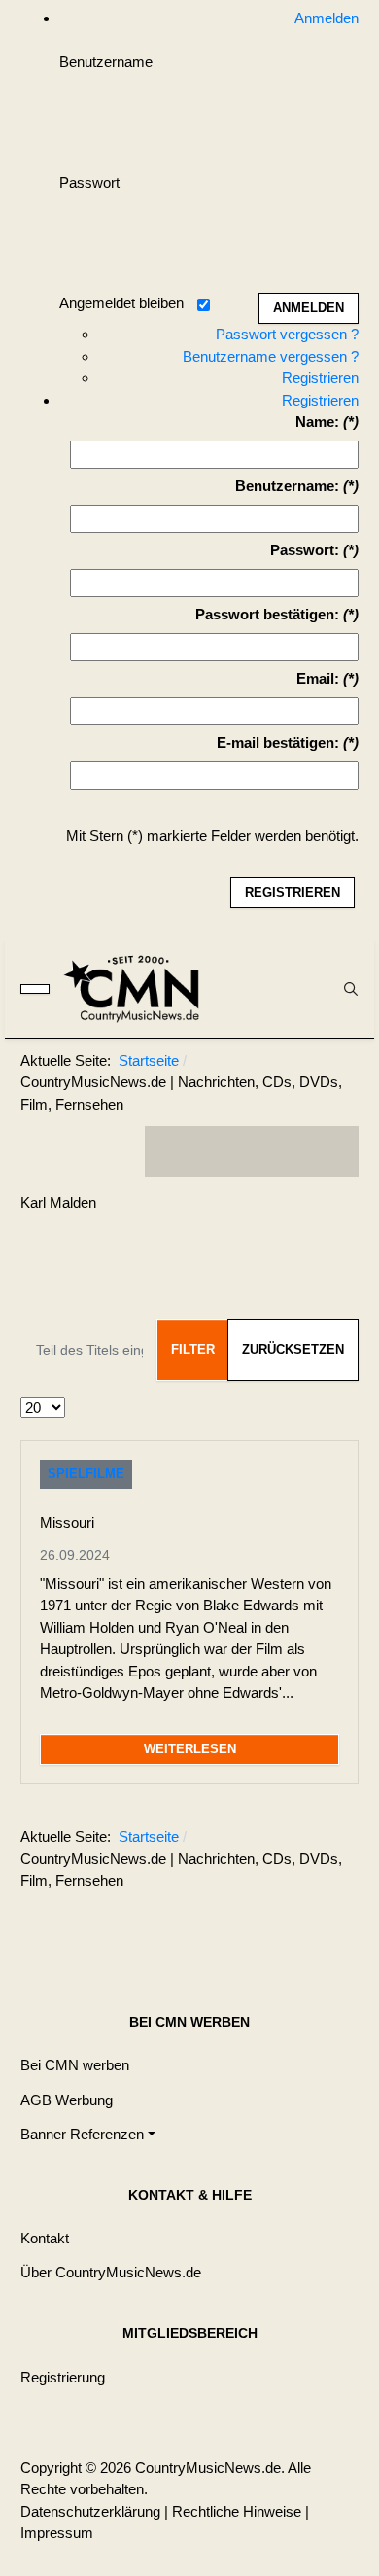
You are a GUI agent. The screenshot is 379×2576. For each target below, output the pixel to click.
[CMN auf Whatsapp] (261, 1928)
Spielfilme (86, 1474)
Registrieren (320, 378)
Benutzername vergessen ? (271, 356)
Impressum (57, 2533)
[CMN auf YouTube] (291, 1151)
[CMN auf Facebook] (174, 1151)
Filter (193, 1349)
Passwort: (305, 550)
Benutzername (106, 62)
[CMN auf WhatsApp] (252, 1151)
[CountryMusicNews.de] (140, 988)
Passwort (89, 182)
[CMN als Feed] (329, 1151)
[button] (88, 2134)
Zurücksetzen (293, 1349)
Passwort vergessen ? (287, 334)
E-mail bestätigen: (278, 742)
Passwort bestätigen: (267, 614)
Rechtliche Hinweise (237, 2511)
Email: (318, 678)
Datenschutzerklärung (90, 2511)
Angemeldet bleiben (121, 303)
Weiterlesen (190, 1749)
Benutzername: (287, 486)
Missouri (67, 1522)
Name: (317, 422)
